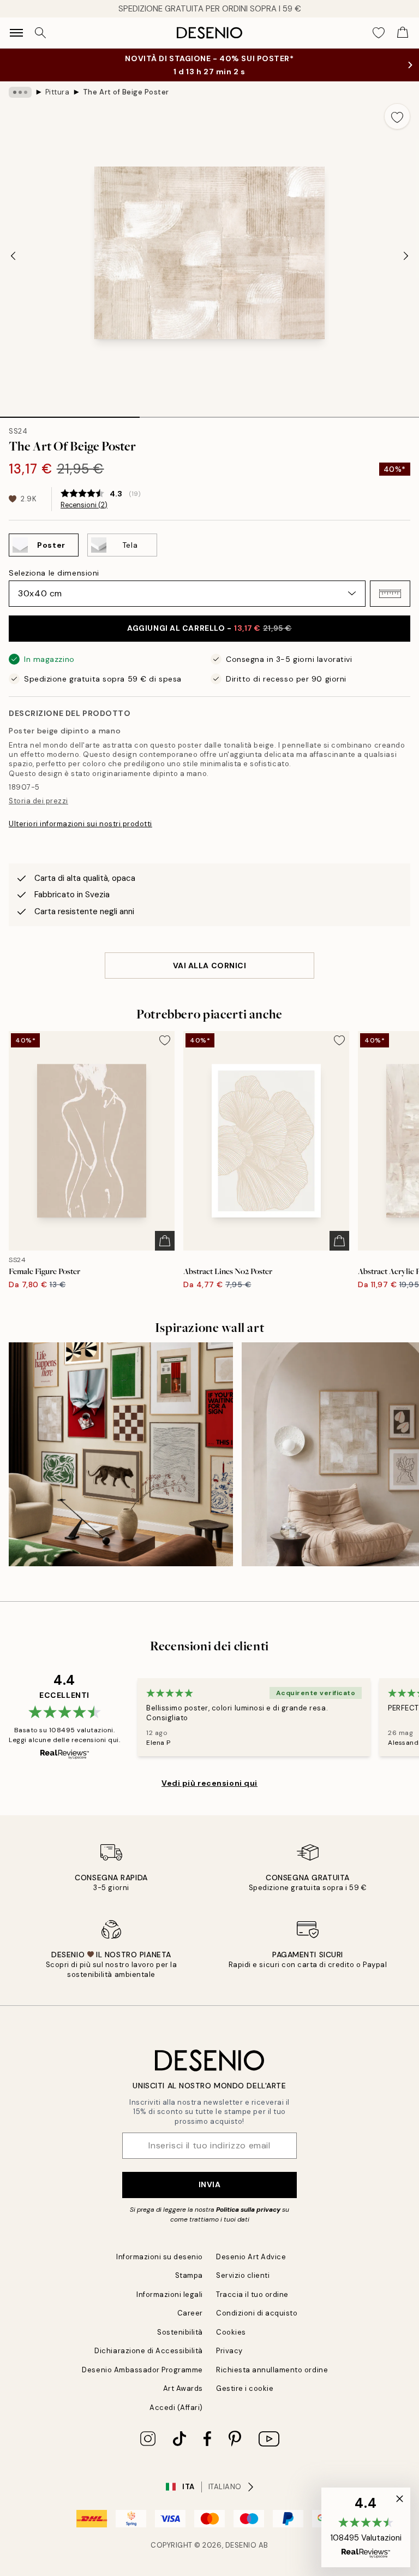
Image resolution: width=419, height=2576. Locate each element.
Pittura (58, 92)
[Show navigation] (16, 33)
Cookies (231, 2332)
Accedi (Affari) (176, 2408)
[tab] (70, 413)
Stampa (189, 2275)
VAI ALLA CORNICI (210, 966)
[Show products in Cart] (403, 33)
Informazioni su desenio (160, 2257)
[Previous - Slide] (13, 256)
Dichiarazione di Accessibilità (149, 2351)
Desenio (241, 2545)
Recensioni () (84, 505)
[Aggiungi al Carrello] (165, 1241)
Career (190, 2313)
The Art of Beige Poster (126, 92)
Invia (210, 2184)
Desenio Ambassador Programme (142, 2370)
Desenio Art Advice (251, 2257)
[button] (390, 594)
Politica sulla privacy (249, 2210)
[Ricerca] (40, 33)
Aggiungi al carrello (209, 628)
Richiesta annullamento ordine (272, 2370)
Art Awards (183, 2388)
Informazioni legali (170, 2294)
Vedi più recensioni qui (209, 1783)
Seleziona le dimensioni (54, 573)
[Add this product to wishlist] (397, 116)
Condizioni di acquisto (257, 2313)
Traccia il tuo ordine (252, 2294)
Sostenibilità (180, 2332)
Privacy (229, 2351)
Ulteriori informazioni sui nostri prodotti (80, 824)
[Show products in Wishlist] (379, 33)
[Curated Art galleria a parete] (121, 1455)
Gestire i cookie (245, 2388)
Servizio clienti (243, 2275)
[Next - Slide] (406, 256)
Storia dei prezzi (38, 801)
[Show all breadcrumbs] (20, 92)
